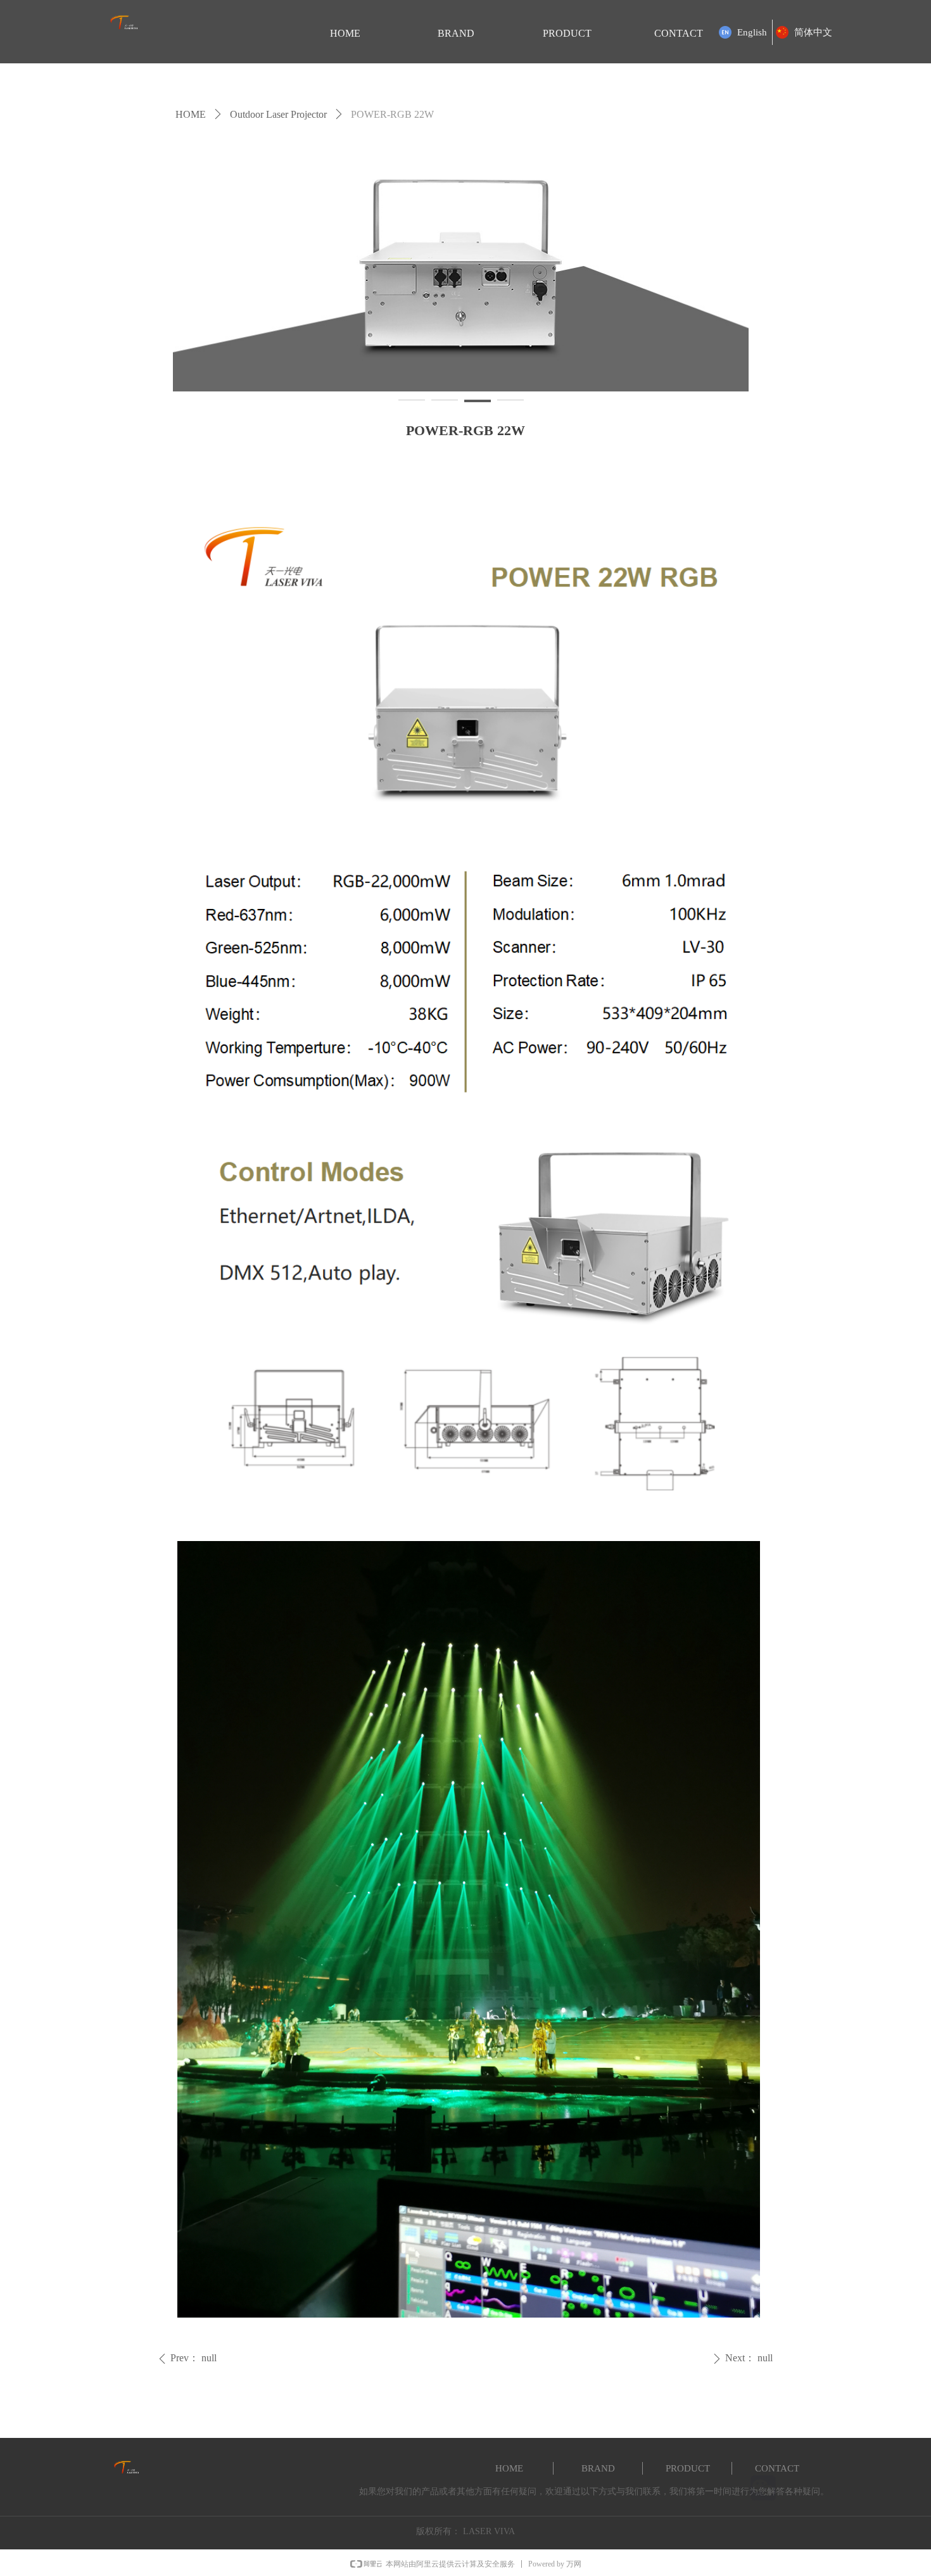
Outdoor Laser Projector (278, 114)
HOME (191, 114)
